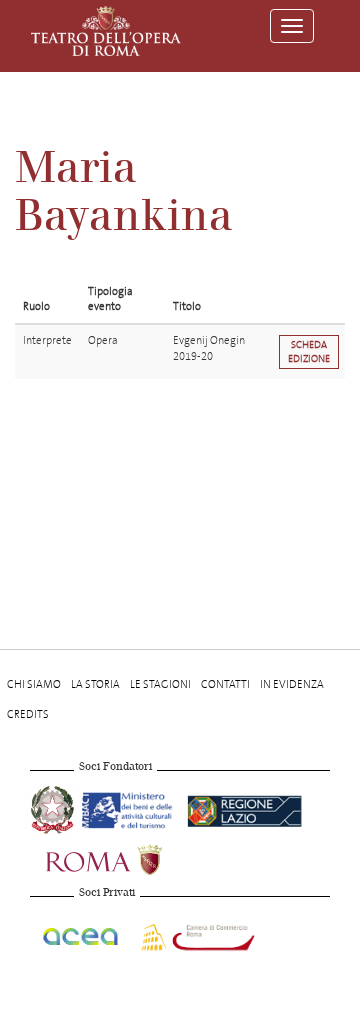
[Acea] (81, 933)
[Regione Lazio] (244, 807)
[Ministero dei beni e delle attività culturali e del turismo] (130, 807)
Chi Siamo (34, 684)
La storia (95, 684)
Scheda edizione (309, 351)
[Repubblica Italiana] (54, 807)
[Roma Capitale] (130, 857)
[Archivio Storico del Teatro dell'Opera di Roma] (106, 31)
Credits (28, 714)
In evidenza (292, 684)
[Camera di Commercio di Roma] (196, 933)
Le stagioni (160, 684)
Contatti (225, 684)
